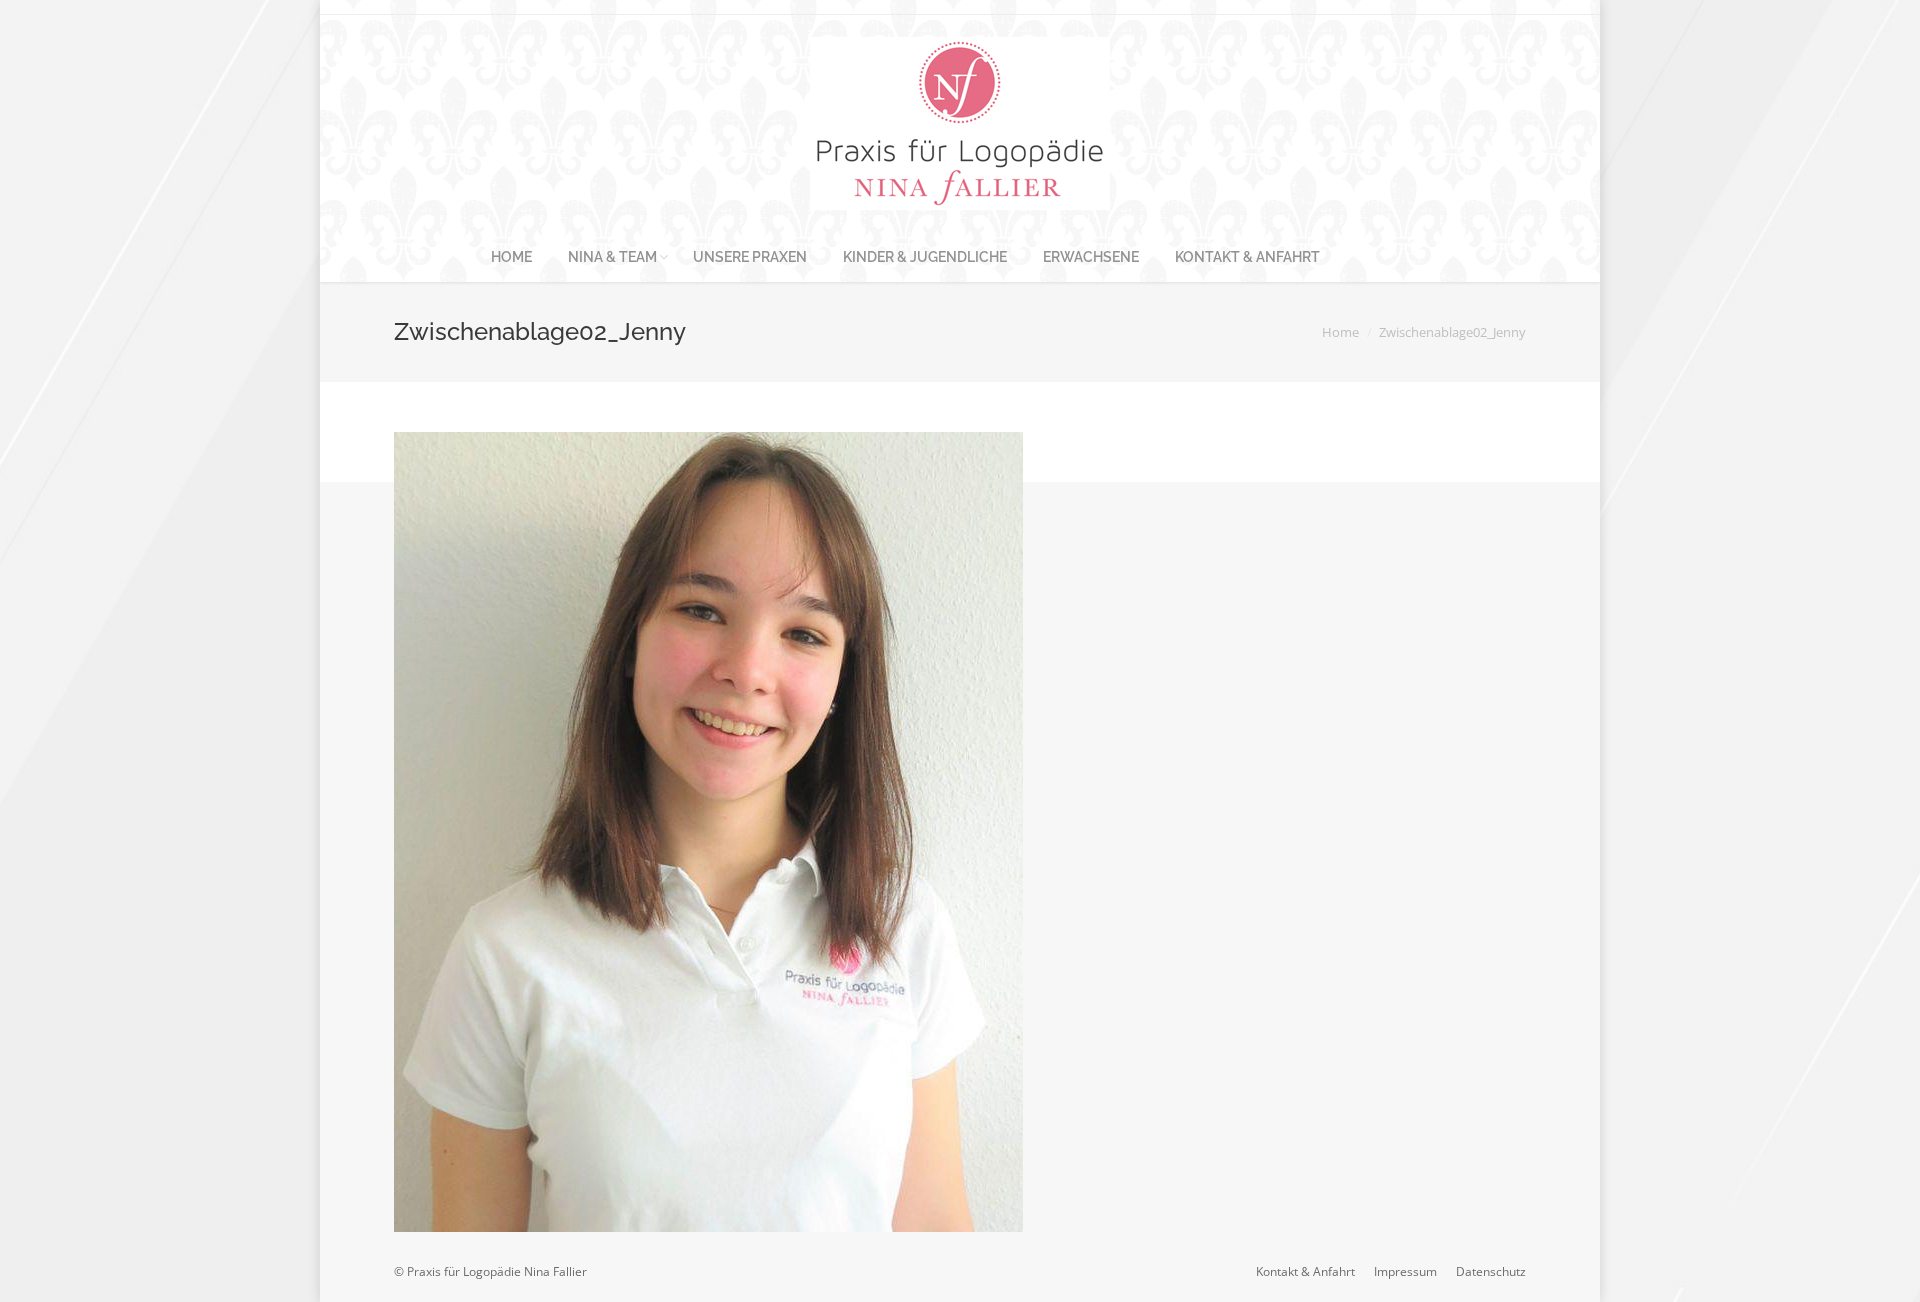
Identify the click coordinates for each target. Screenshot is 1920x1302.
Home (1340, 332)
